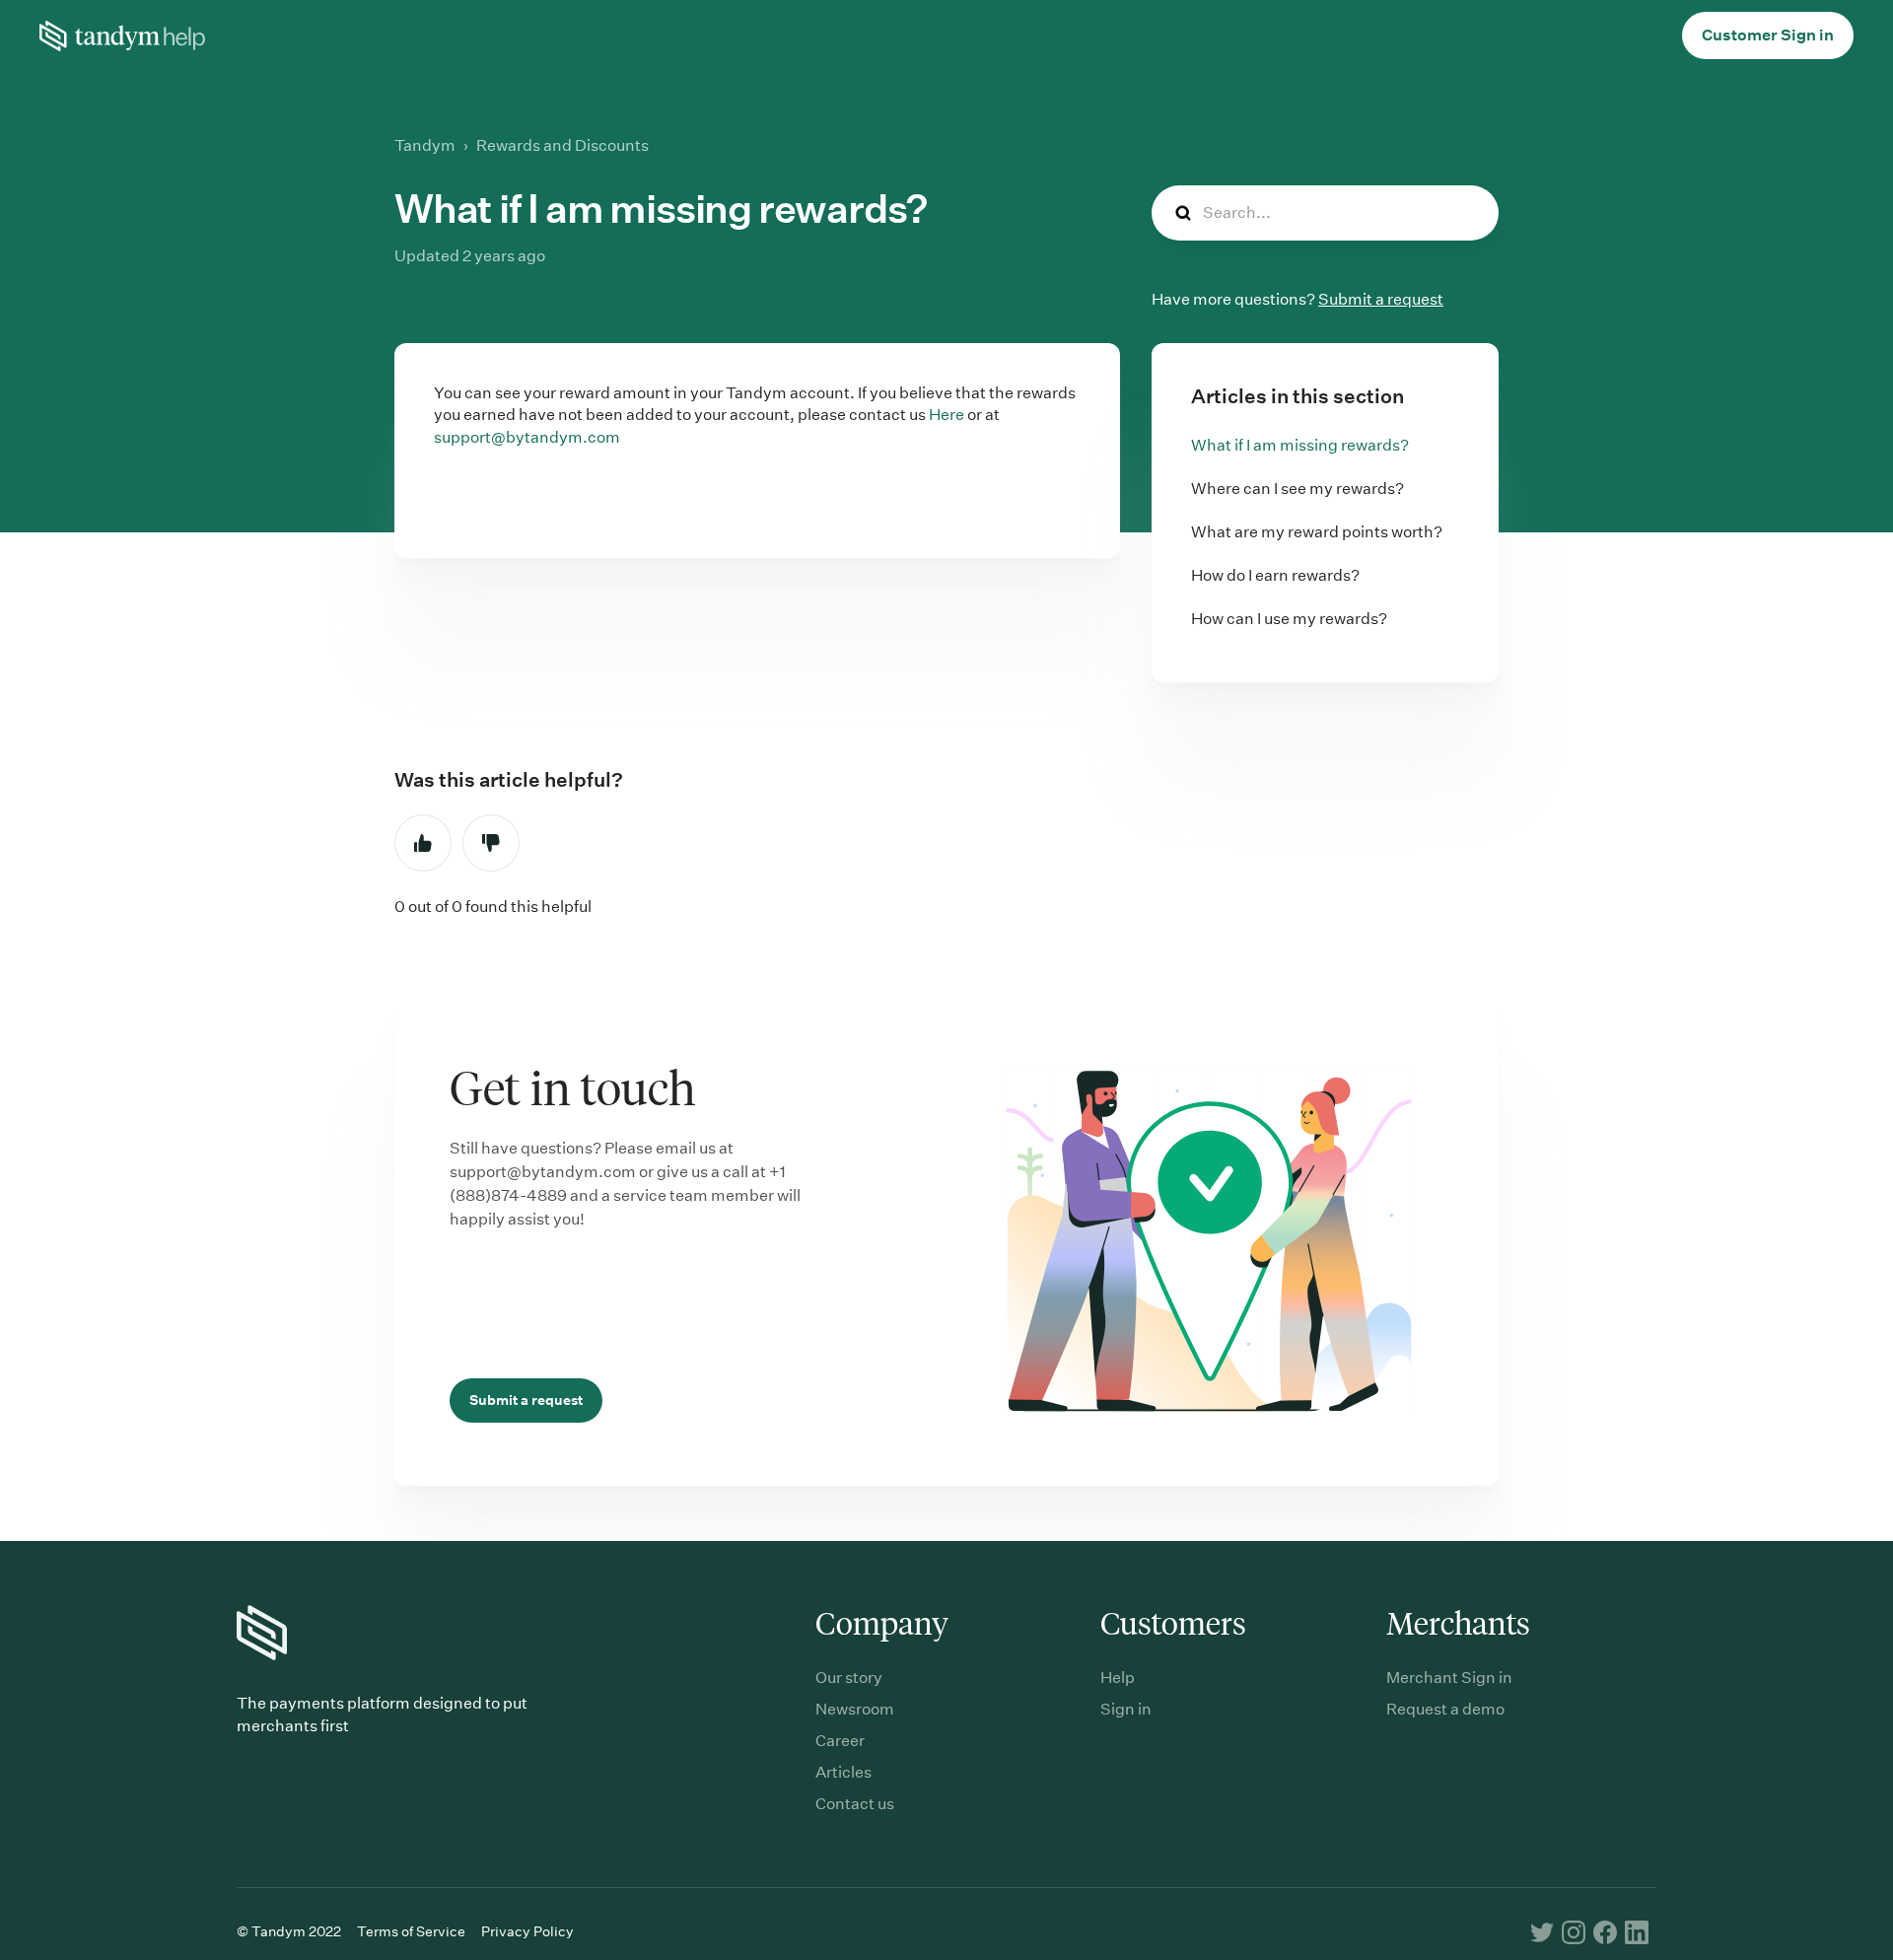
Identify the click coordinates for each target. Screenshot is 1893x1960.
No (491, 843)
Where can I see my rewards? (1297, 489)
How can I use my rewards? (1289, 619)
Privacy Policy (527, 1931)
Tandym (425, 145)
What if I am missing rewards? (1300, 445)
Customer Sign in (1768, 35)
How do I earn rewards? (1275, 575)
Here (946, 415)
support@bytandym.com (527, 437)
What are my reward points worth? (1317, 532)
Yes (423, 843)
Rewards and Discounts (562, 145)
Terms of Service (411, 1931)
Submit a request (1381, 299)
